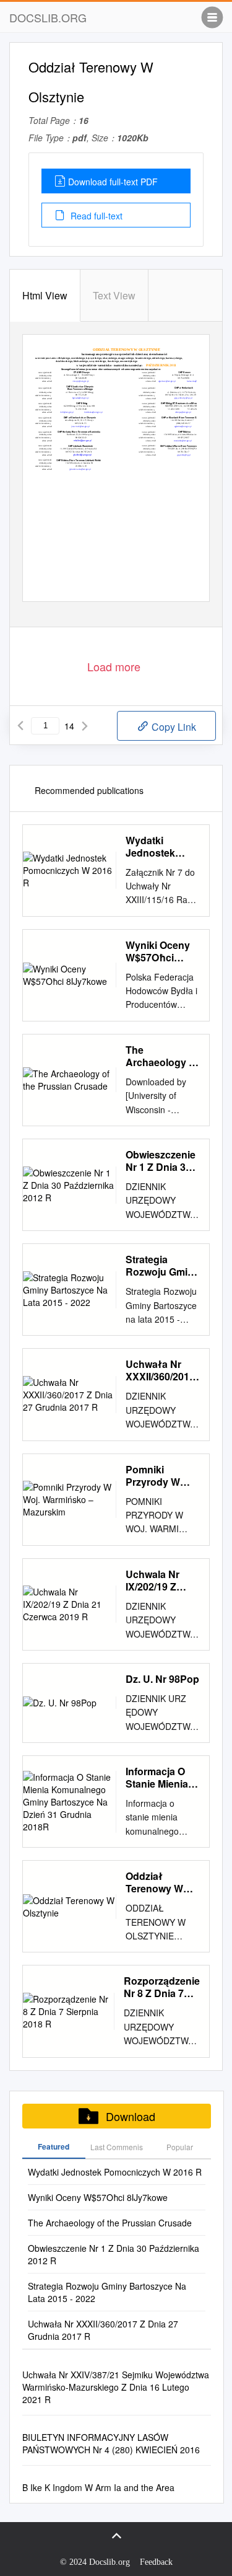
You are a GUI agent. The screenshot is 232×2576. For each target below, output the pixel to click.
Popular (180, 2147)
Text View (114, 295)
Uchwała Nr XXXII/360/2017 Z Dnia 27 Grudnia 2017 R (162, 1370)
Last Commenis (117, 2147)
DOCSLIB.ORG (48, 17)
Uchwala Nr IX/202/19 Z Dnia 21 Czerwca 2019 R (158, 1581)
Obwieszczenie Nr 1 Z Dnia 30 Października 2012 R (161, 1161)
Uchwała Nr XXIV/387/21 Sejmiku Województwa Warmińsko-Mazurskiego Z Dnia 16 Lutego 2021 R (116, 2387)
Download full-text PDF (113, 182)
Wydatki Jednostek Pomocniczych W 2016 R (161, 847)
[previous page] (20, 726)
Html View (45, 295)
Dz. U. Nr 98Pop (162, 1679)
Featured (54, 2146)
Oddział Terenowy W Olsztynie (154, 1882)
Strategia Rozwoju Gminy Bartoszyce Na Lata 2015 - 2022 (162, 1266)
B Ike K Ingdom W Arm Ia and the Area (98, 2487)
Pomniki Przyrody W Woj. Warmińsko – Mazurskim (156, 1476)
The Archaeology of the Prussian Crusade (162, 1056)
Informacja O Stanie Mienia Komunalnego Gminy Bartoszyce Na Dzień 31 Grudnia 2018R (161, 1778)
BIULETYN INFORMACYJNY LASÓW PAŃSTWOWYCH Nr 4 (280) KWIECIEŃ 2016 (111, 2443)
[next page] (85, 726)
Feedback (156, 2562)
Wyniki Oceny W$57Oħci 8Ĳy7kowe (158, 951)
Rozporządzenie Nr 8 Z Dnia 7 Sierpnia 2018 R (162, 1987)
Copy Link (173, 727)
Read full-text (95, 216)
